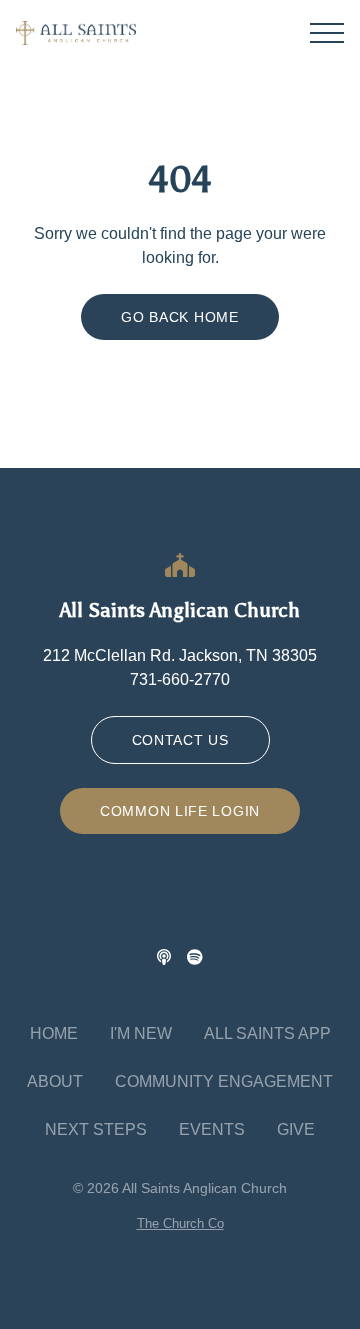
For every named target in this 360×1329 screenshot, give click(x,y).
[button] (327, 33)
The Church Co (180, 1223)
